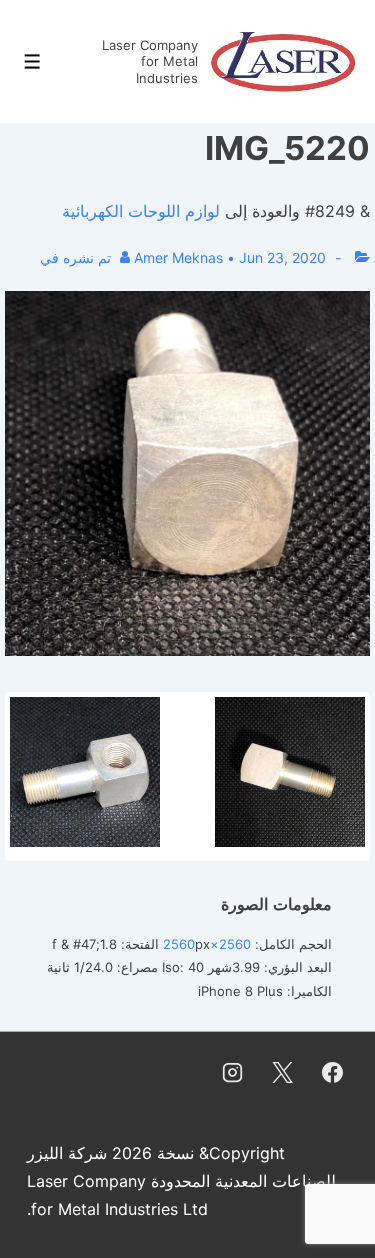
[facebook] (332, 1073)
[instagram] (233, 1073)
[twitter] (282, 1073)
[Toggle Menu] (32, 61)
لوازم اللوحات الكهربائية (141, 211)
